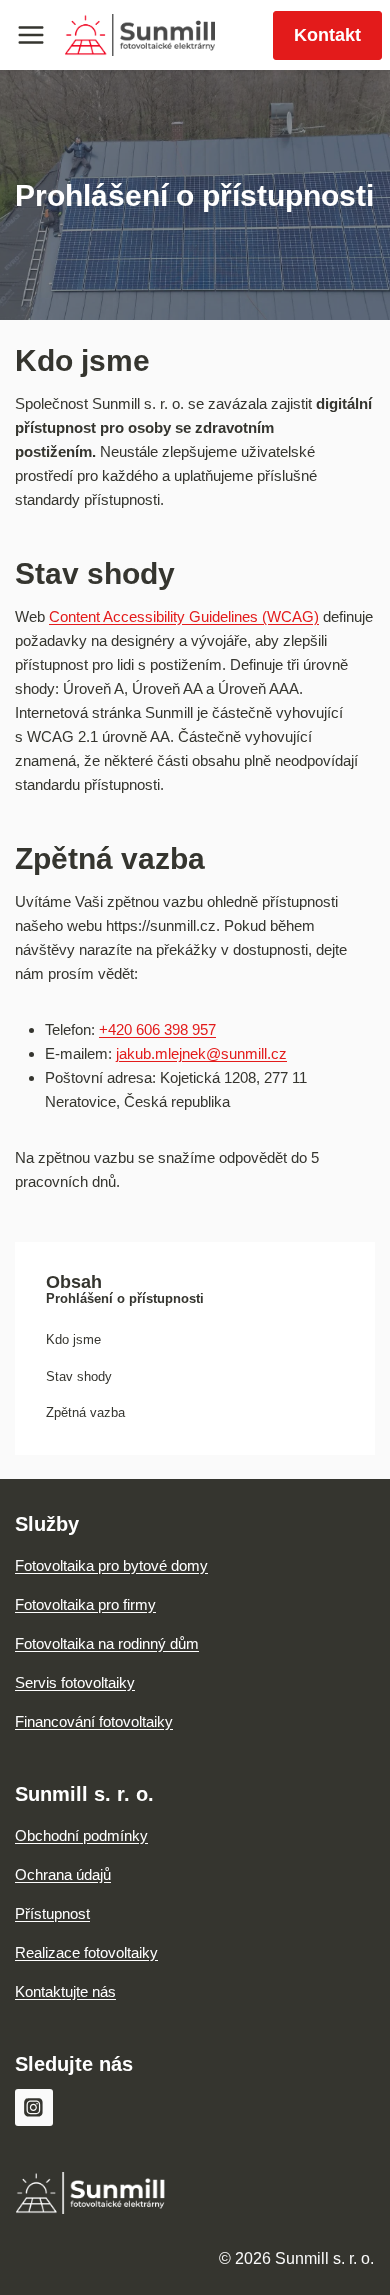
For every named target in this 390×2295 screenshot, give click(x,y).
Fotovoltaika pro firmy (85, 1604)
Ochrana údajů (63, 1874)
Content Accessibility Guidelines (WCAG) (184, 616)
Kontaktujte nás (65, 1991)
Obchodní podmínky (81, 1835)
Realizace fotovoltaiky (86, 1952)
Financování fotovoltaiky (94, 1721)
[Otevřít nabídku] (31, 34)
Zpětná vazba (85, 1412)
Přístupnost (52, 1913)
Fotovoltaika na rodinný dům (107, 1643)
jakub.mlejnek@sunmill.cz (201, 1053)
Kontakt (327, 35)
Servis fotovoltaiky (75, 1682)
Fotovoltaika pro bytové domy (111, 1565)
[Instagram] (34, 2108)
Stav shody (79, 1376)
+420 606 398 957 (157, 1029)
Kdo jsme (73, 1339)
